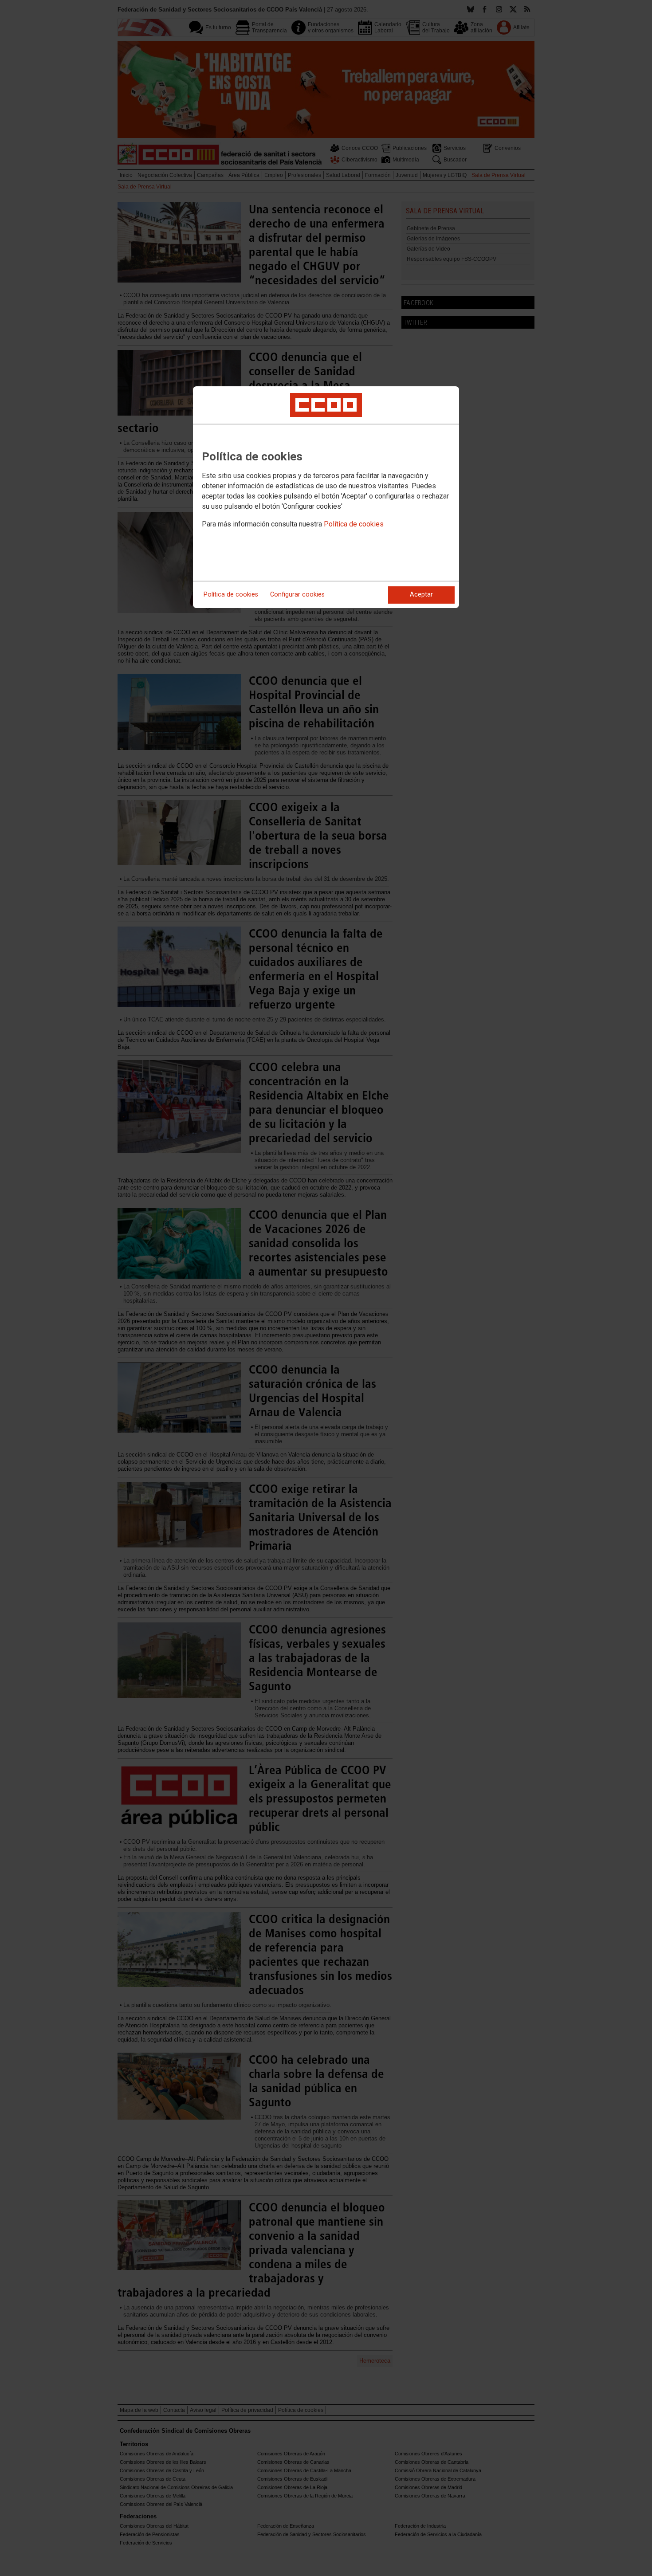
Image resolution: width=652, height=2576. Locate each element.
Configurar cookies (297, 595)
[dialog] (326, 497)
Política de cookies (354, 524)
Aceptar (421, 595)
